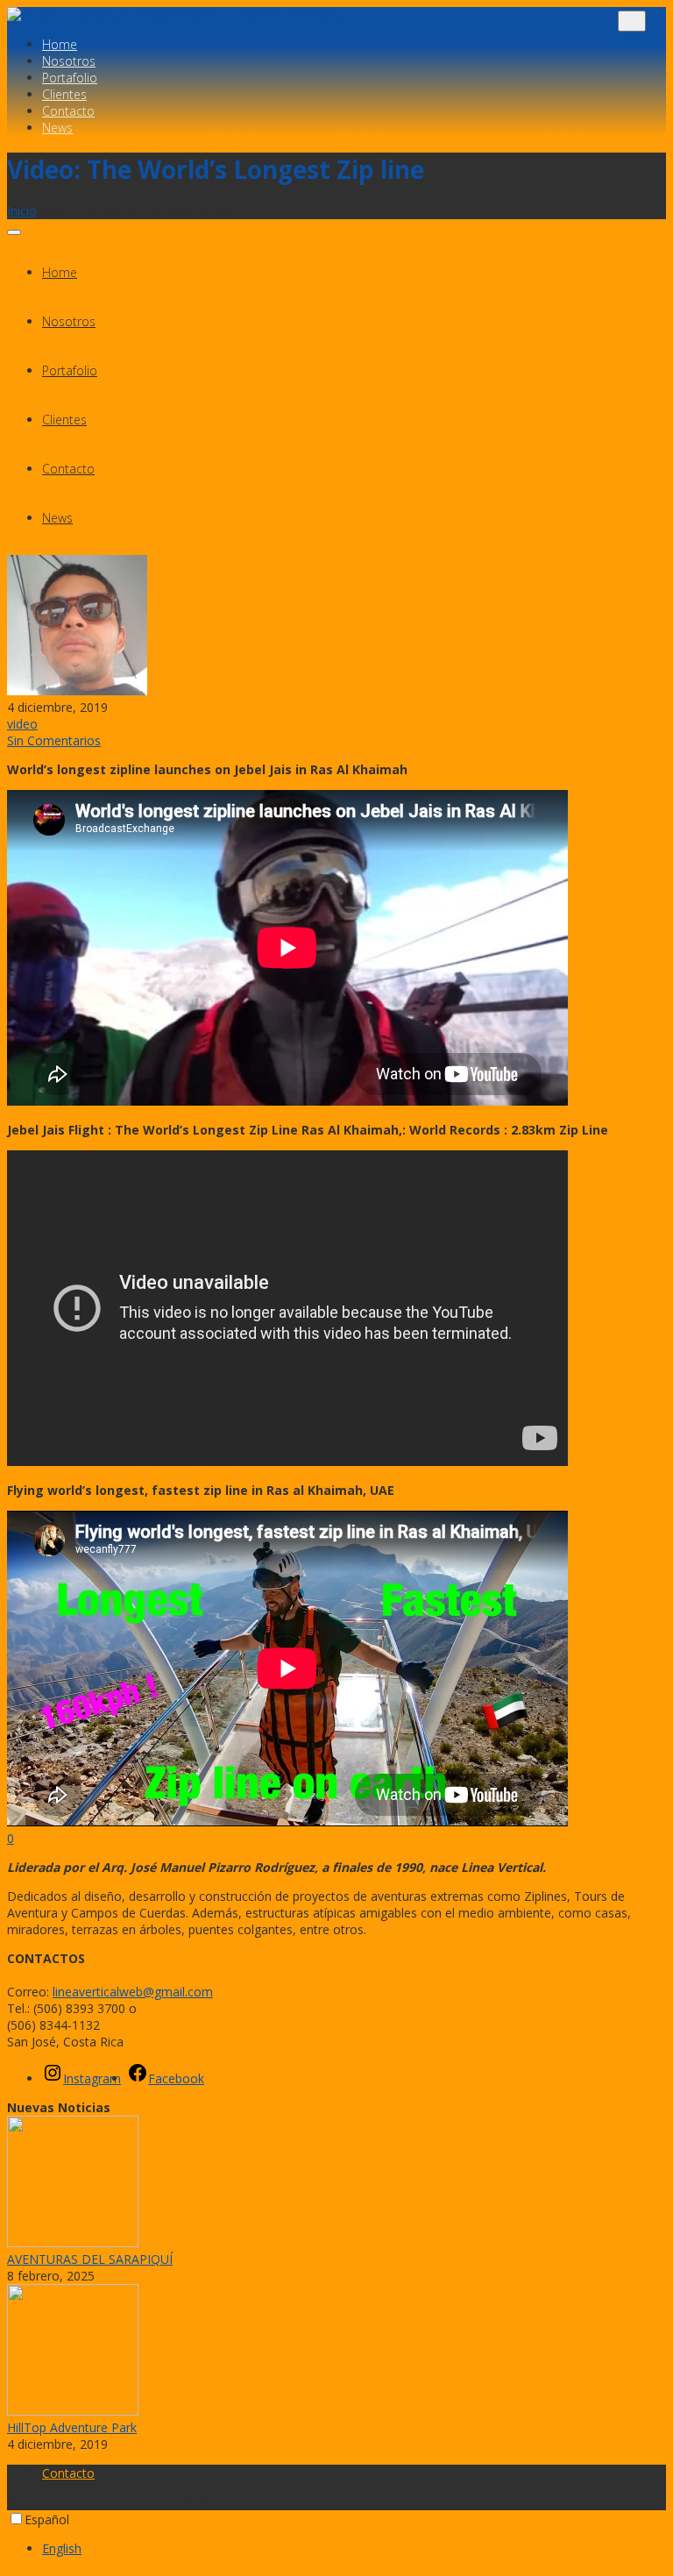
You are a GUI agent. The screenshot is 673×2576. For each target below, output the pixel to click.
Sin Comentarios (54, 740)
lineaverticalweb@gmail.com (133, 1992)
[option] (354, 2548)
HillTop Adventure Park (72, 2427)
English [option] (62, 2548)
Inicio (22, 211)
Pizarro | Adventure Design (262, 15)
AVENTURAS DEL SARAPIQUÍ (90, 2259)
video (22, 724)
